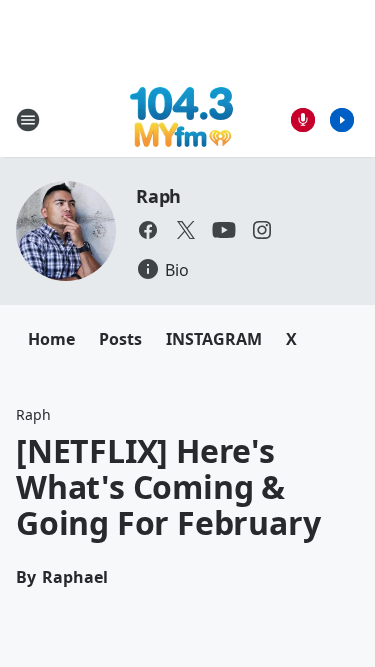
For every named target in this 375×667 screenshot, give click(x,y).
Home (51, 339)
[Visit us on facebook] (148, 230)
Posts (120, 339)
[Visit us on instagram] (262, 230)
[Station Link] (181, 119)
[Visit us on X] (186, 230)
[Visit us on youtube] (224, 230)
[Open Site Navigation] (28, 120)
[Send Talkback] (303, 120)
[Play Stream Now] (342, 120)
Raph (158, 196)
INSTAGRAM (214, 339)
